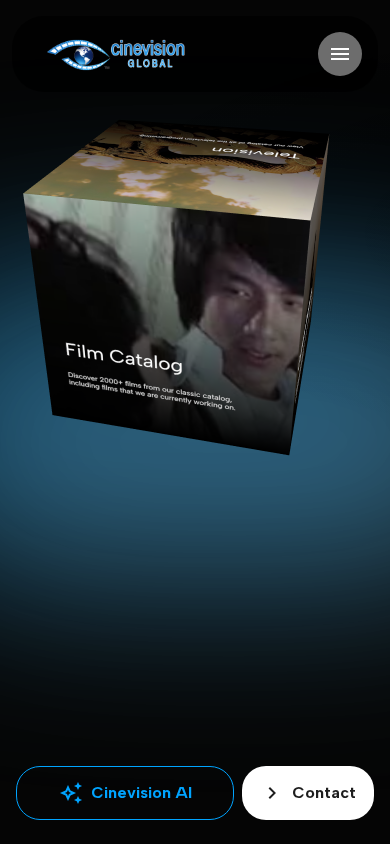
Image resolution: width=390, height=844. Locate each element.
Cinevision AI (125, 793)
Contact (308, 793)
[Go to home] (115, 54)
